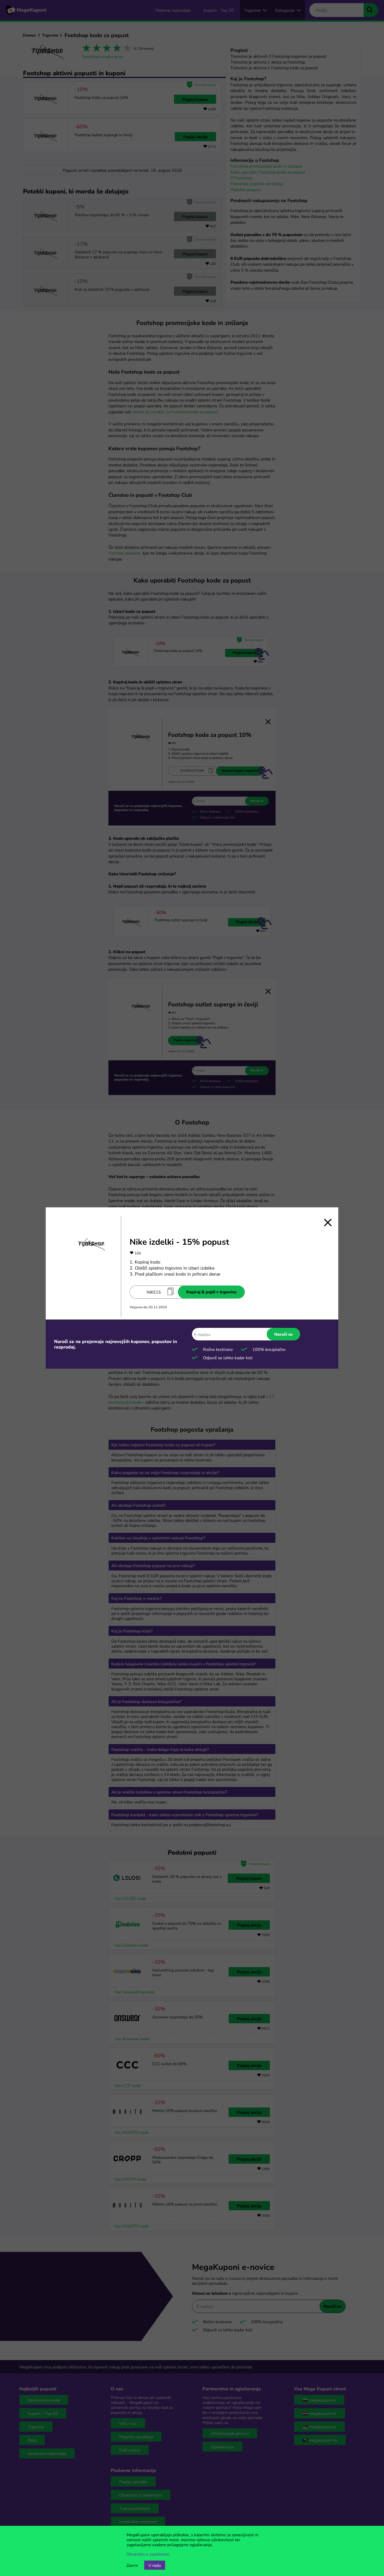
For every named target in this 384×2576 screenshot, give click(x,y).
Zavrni (132, 2565)
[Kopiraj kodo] (171, 1291)
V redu (155, 2565)
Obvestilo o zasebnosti (148, 2554)
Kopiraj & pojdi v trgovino (211, 1292)
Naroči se (283, 1334)
